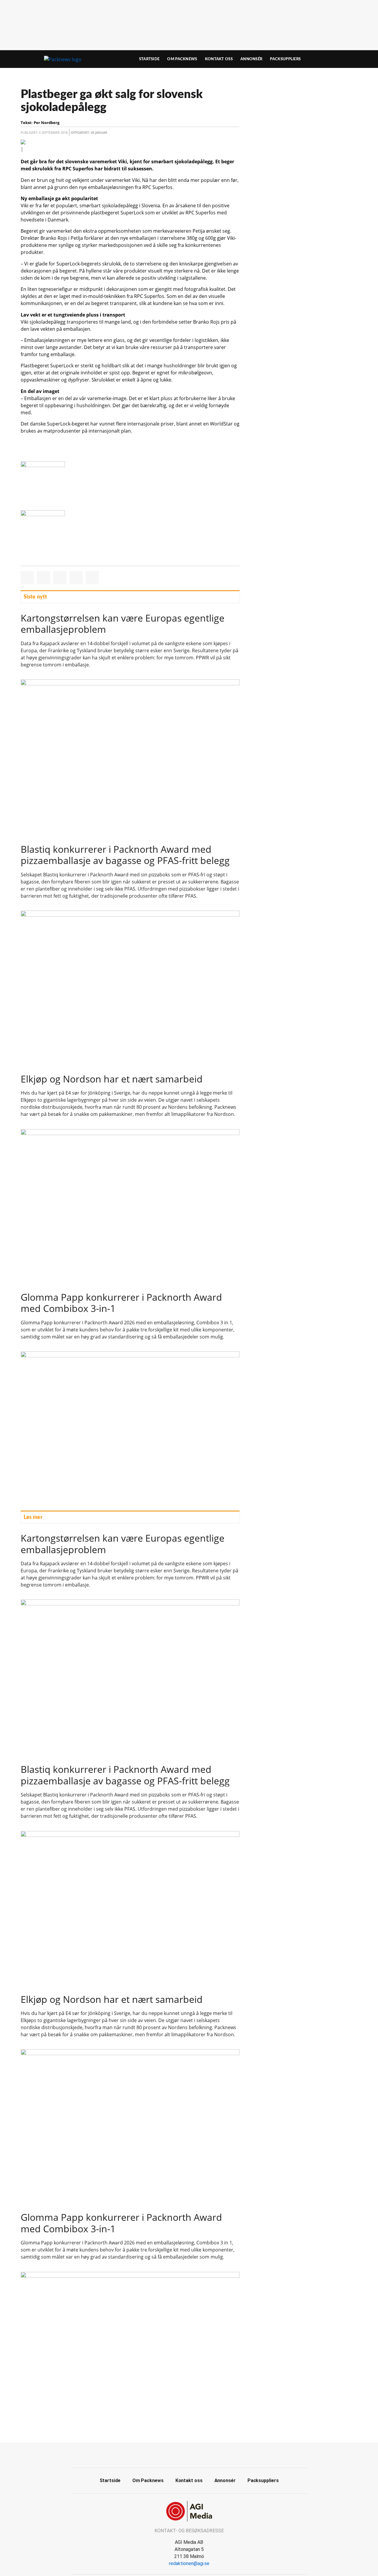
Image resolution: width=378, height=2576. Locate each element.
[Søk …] (344, 59)
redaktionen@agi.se (189, 2563)
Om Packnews (182, 59)
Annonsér (251, 59)
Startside (149, 59)
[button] (27, 578)
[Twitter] (196, 2454)
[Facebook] (183, 2454)
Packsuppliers (285, 59)
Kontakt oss (219, 59)
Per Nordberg (47, 123)
